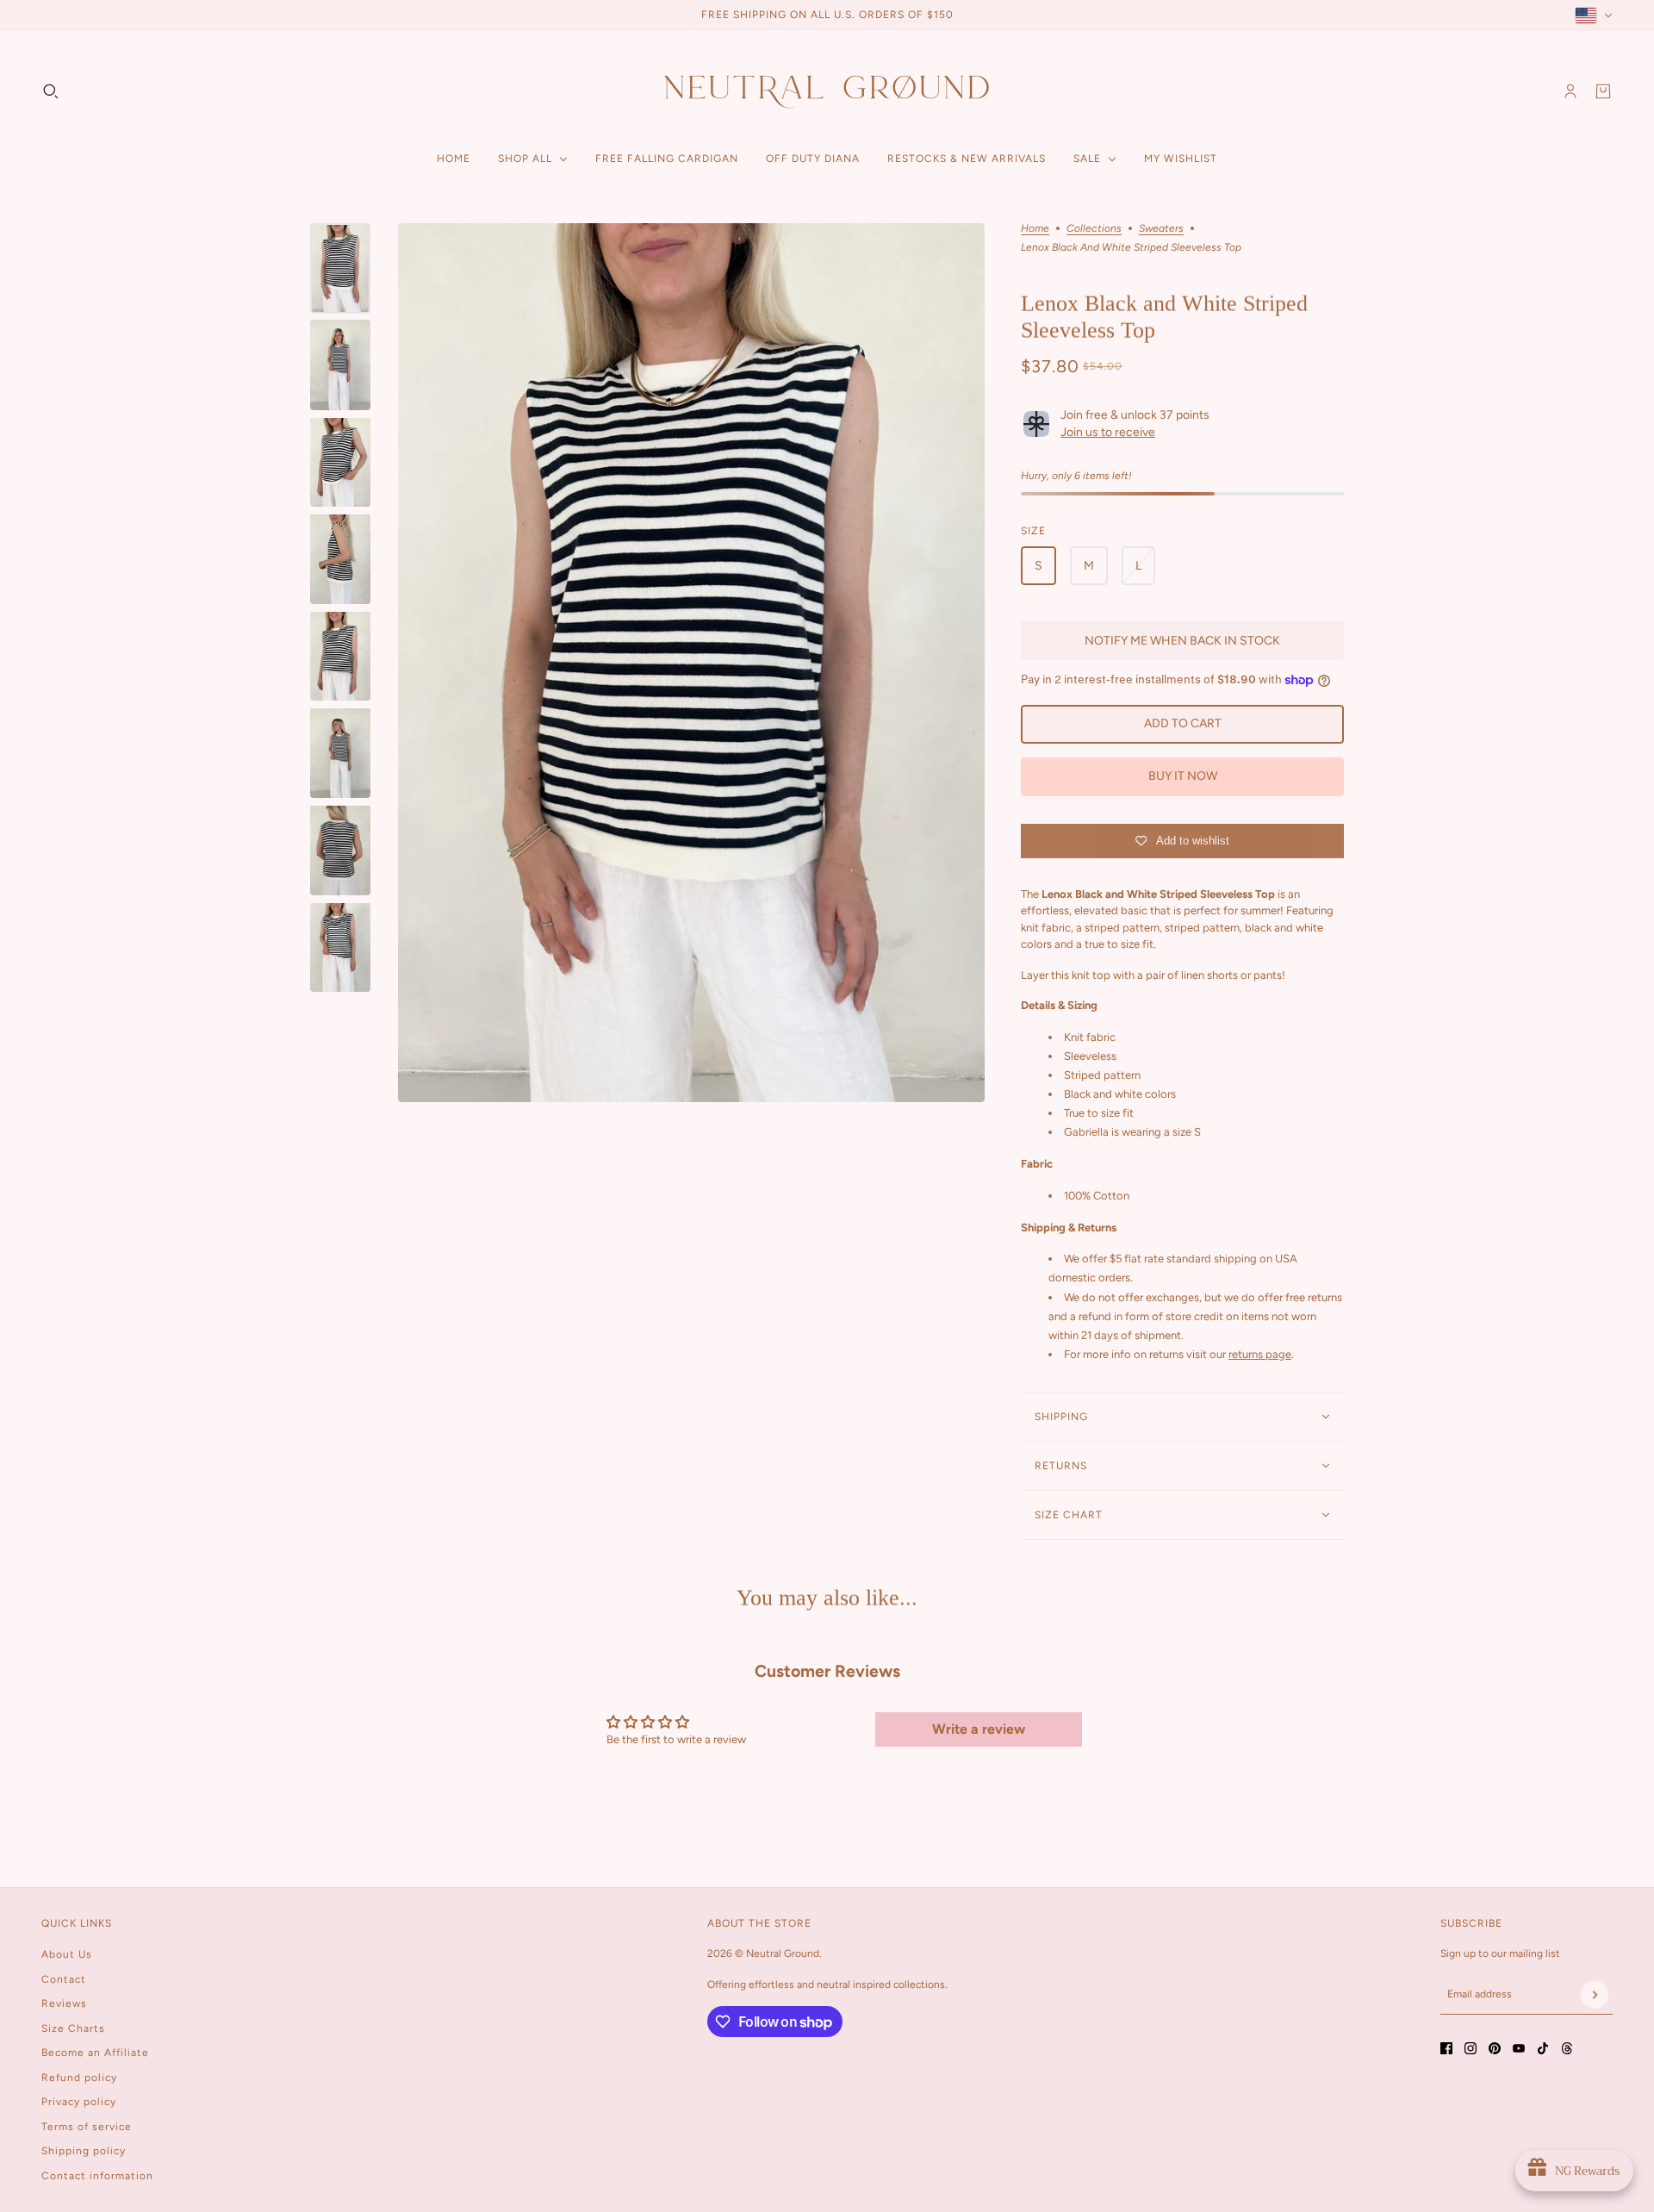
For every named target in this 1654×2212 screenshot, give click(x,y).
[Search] (51, 91)
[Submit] (1595, 1995)
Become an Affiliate (95, 2053)
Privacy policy (79, 2102)
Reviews (64, 2003)
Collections (1094, 229)
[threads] (1567, 2048)
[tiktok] (1543, 2048)
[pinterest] (1495, 2048)
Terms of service (87, 2127)
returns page (1260, 1354)
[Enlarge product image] (691, 663)
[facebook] (1446, 2048)
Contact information (97, 2176)
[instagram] (1471, 2048)
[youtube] (1519, 2048)
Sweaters (1161, 229)
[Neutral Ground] (827, 91)
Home (1035, 229)
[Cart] (1603, 91)
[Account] (1570, 91)
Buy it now (1183, 776)
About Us (67, 1954)
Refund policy (79, 2078)
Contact (64, 1979)
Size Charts (73, 2028)
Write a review (979, 1729)
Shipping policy (84, 2151)
